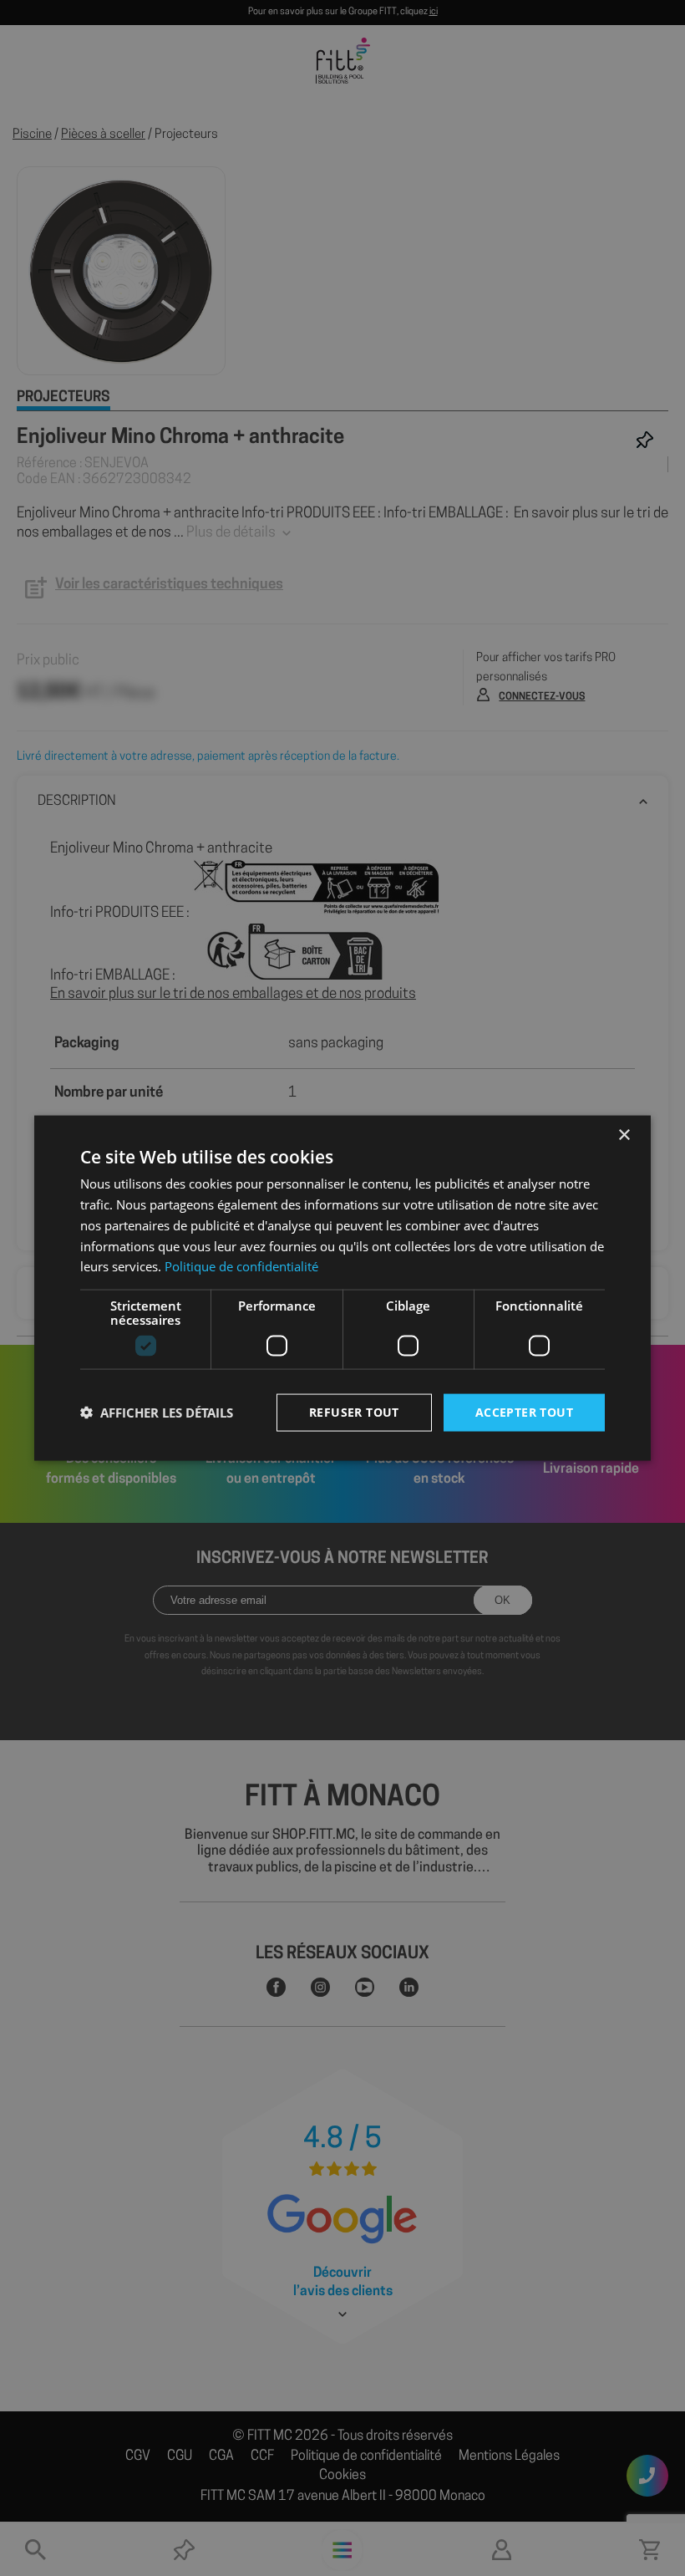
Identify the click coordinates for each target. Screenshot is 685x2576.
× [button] (624, 1135)
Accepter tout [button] (524, 1412)
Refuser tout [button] (354, 1412)
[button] (157, 1413)
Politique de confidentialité (241, 1266)
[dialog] (342, 1288)
